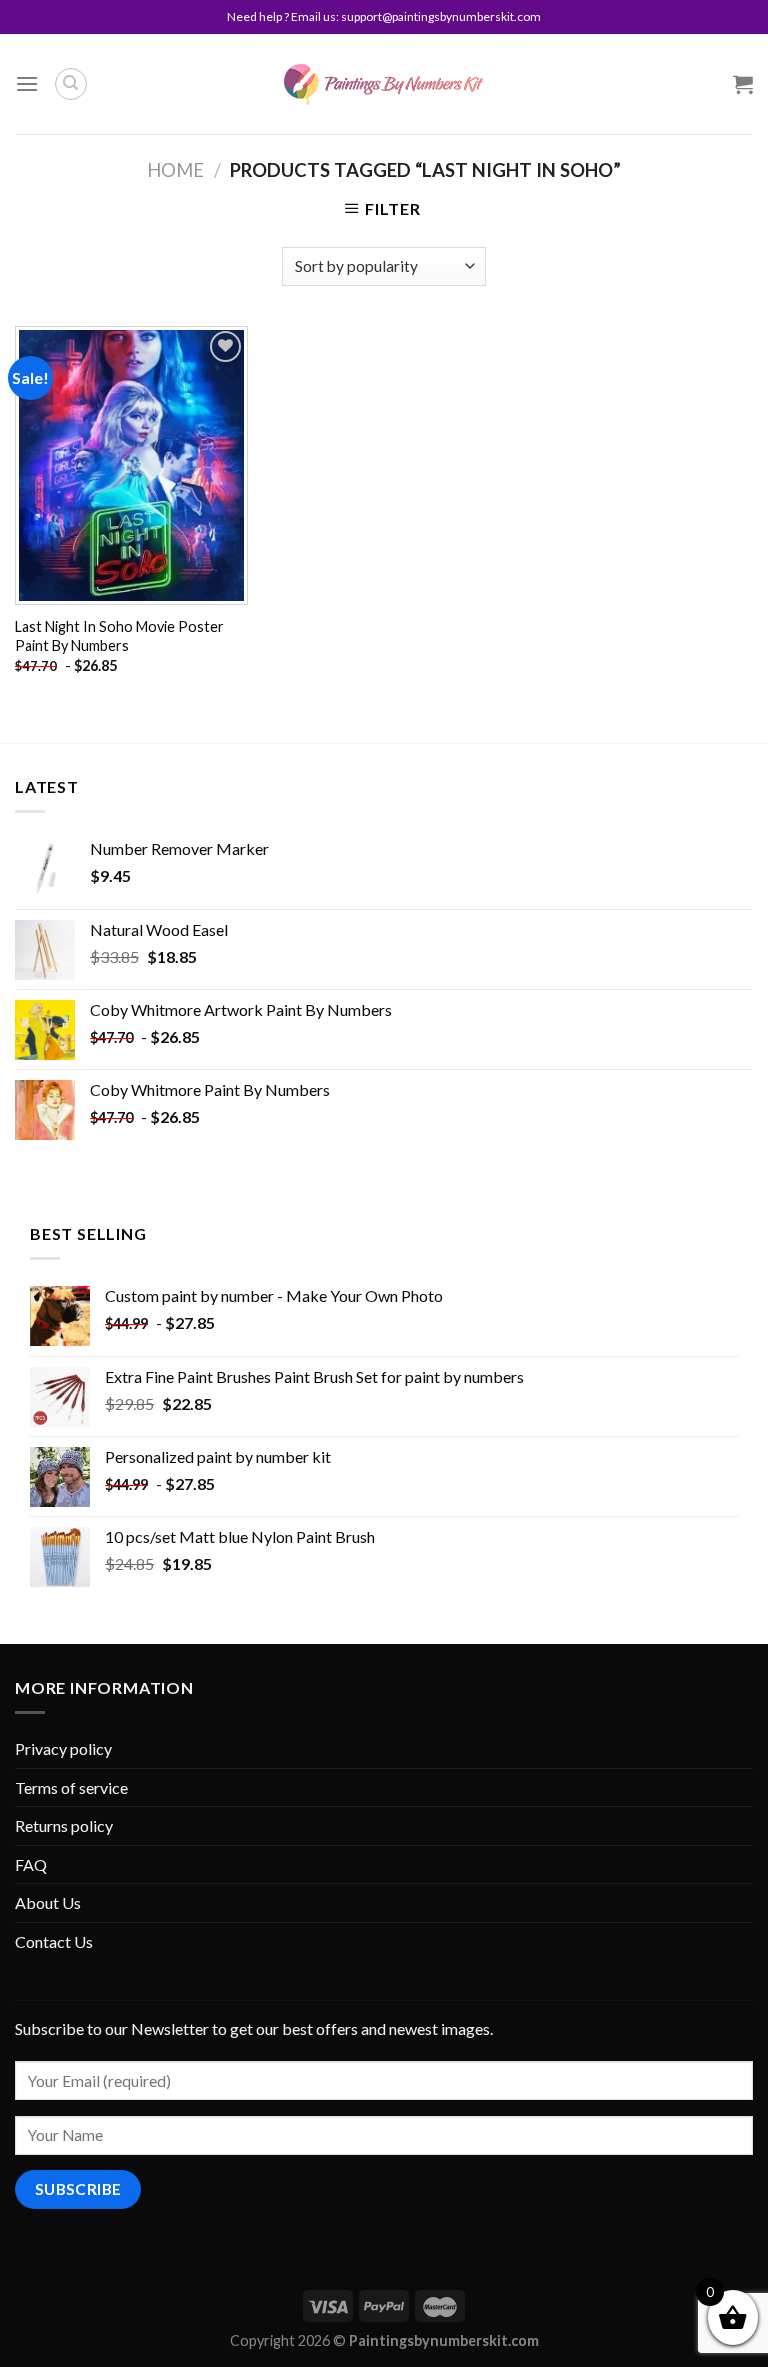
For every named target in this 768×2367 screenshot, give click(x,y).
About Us (48, 1902)
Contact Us (54, 1941)
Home (175, 170)
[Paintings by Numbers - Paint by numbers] (384, 84)
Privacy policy (63, 1748)
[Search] (71, 84)
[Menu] (27, 83)
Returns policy (64, 1825)
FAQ (31, 1864)
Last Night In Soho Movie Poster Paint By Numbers (119, 636)
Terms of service (71, 1787)
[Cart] (743, 84)
